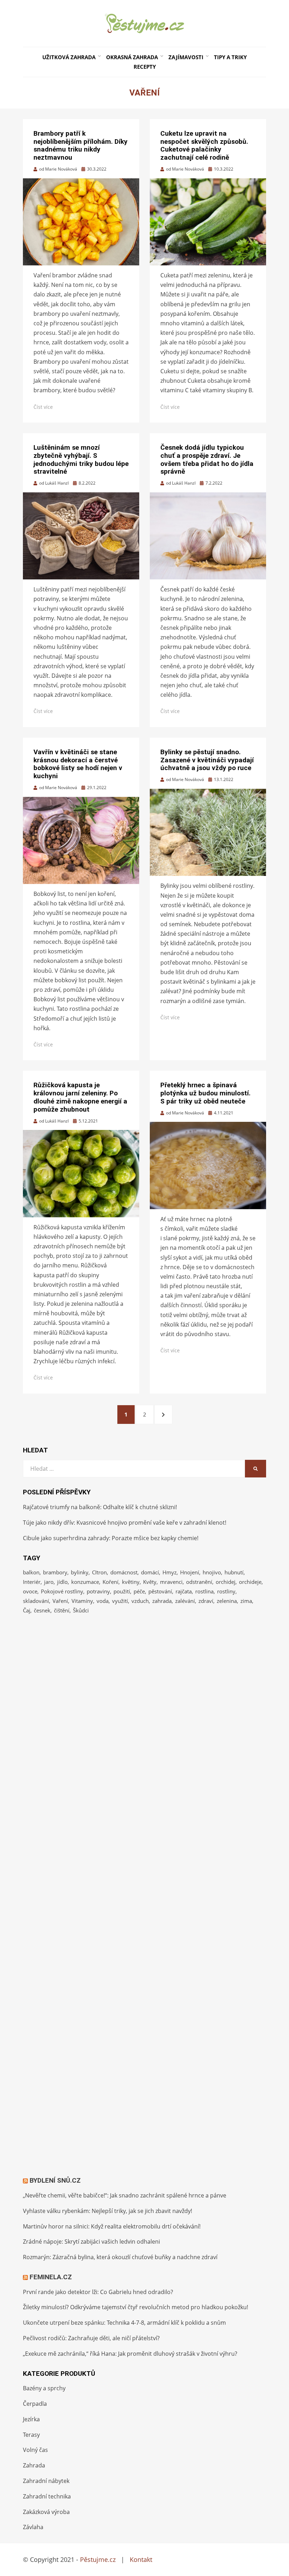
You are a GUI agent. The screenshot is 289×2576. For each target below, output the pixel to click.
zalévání (185, 1601)
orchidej (226, 1582)
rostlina (204, 1591)
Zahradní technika (47, 2496)
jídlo (62, 1582)
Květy (150, 1582)
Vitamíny (82, 1601)
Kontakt (141, 2559)
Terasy (31, 2435)
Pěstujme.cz (98, 2559)
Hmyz (170, 1572)
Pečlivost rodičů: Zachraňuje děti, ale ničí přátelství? (91, 2338)
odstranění (199, 1582)
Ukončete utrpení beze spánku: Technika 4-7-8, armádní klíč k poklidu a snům (124, 2323)
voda (103, 1601)
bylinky (80, 1572)
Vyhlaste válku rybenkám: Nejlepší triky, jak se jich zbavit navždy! (107, 2211)
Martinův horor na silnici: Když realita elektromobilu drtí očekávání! (112, 2226)
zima (246, 1601)
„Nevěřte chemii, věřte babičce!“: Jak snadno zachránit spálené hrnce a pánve (125, 2195)
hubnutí (234, 1572)
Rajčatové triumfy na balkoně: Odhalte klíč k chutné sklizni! (100, 1507)
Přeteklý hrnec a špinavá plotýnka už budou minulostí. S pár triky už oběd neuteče (205, 1093)
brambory (55, 1572)
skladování (36, 1601)
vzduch (140, 1601)
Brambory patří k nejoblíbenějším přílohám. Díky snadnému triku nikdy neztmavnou (81, 145)
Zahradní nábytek (46, 2481)
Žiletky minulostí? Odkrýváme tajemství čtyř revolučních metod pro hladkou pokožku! (136, 2307)
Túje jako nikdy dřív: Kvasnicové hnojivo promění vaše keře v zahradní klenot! (125, 1523)
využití (120, 1601)
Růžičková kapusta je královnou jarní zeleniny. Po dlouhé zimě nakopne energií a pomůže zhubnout (80, 1097)
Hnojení (190, 1572)
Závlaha (33, 2527)
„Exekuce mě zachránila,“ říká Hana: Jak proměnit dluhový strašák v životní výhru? (130, 2354)
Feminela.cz (51, 2277)
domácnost (124, 1572)
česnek (42, 1610)
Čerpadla (35, 2404)
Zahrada (34, 2465)
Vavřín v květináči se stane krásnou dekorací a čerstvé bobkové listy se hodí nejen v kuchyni (78, 764)
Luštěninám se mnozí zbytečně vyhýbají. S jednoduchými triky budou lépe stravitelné (81, 459)
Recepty (145, 67)
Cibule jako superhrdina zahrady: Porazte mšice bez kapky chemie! (111, 1538)
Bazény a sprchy (44, 2388)
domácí (150, 1572)
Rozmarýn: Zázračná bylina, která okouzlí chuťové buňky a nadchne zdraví (120, 2257)
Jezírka (31, 2419)
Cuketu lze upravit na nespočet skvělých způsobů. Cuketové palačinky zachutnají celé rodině (204, 145)
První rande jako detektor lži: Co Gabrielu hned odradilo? (98, 2292)
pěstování (160, 1591)
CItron (99, 1572)
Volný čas (35, 2450)
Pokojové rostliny (62, 1591)
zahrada (162, 1601)
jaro (49, 1582)
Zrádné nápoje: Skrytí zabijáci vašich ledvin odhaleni (91, 2242)
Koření (110, 1582)
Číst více (43, 407)
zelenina (227, 1601)
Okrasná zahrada (132, 57)
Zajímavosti (186, 57)
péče (139, 1591)
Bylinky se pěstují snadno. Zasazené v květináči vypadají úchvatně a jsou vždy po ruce (207, 760)
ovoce (30, 1591)
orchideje (250, 1582)
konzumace (85, 1582)
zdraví (206, 1601)
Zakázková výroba (46, 2512)
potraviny (98, 1591)
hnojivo (212, 1572)
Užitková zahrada (69, 57)
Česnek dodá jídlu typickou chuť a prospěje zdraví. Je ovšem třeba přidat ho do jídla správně (207, 459)
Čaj (27, 1610)
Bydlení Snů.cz (55, 2180)
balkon (31, 1572)
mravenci (171, 1582)
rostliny (226, 1591)
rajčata (184, 1591)
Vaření (60, 1601)
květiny (131, 1582)
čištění (62, 1610)
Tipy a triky (230, 57)
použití (122, 1591)
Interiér (32, 1582)
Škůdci (81, 1610)
